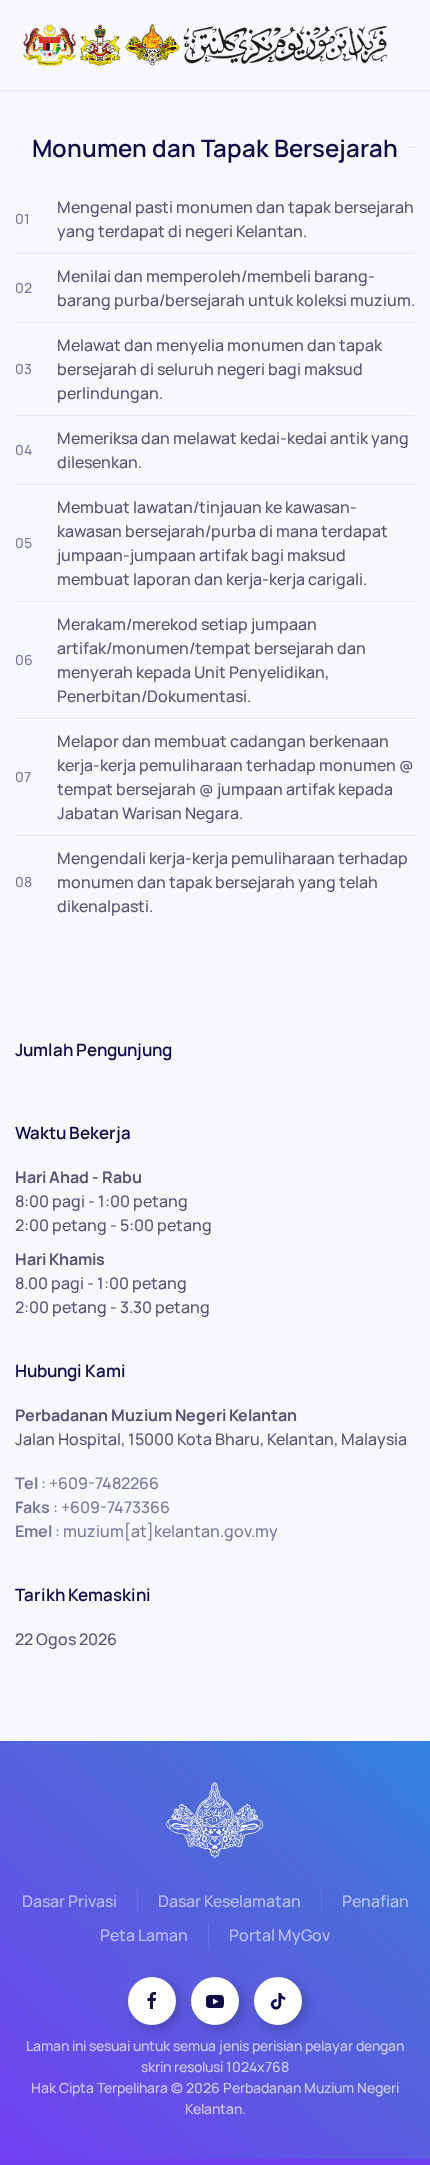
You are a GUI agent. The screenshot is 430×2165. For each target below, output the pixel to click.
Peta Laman (144, 1935)
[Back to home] (215, 45)
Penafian (375, 1901)
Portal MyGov (279, 1935)
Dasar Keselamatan (229, 1901)
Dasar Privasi (69, 1901)
